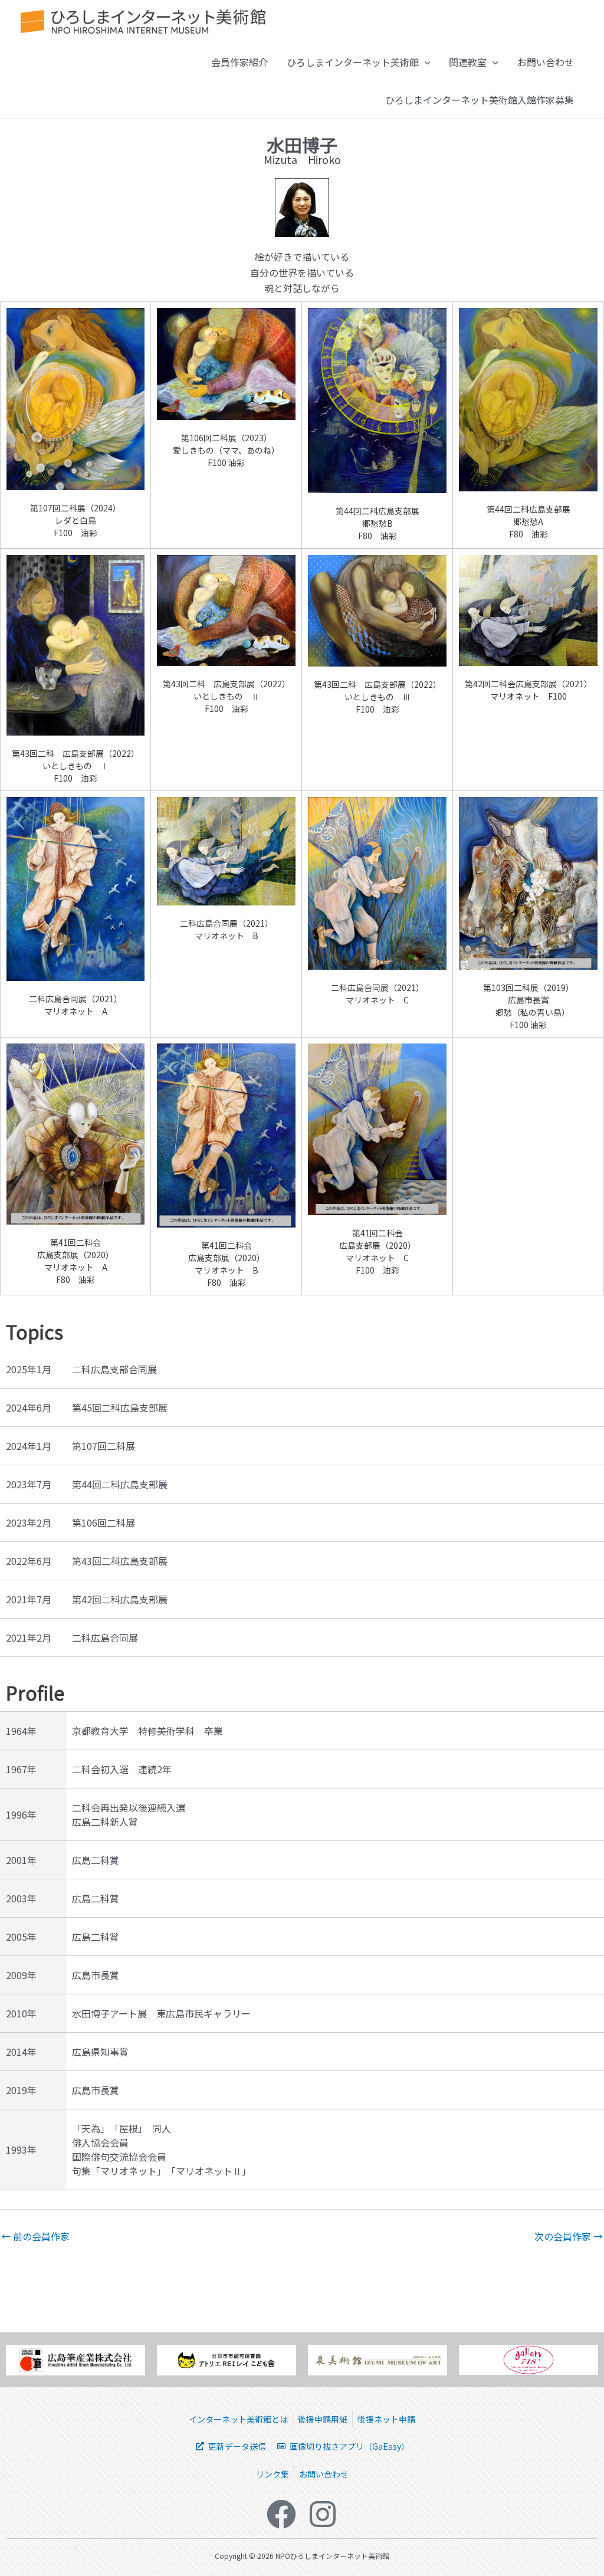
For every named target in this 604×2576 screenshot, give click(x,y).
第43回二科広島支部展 (120, 1561)
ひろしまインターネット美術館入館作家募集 (480, 100)
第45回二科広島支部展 (120, 1407)
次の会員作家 (569, 2236)
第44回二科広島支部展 (120, 1484)
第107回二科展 (104, 1446)
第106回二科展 (104, 1522)
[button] (425, 62)
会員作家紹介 (239, 62)
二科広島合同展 (105, 1638)
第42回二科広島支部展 (120, 1599)
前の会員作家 (35, 2236)
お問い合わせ (546, 62)
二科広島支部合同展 (114, 1369)
